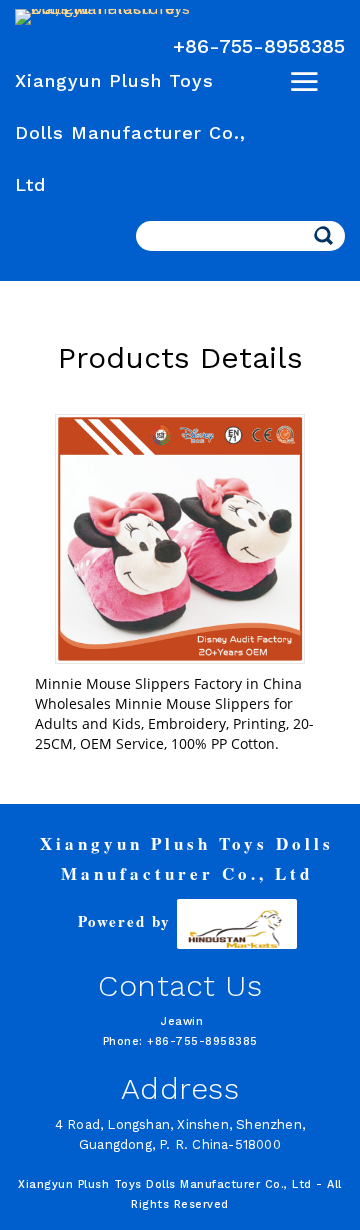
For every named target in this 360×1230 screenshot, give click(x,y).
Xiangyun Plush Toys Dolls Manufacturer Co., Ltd (130, 132)
